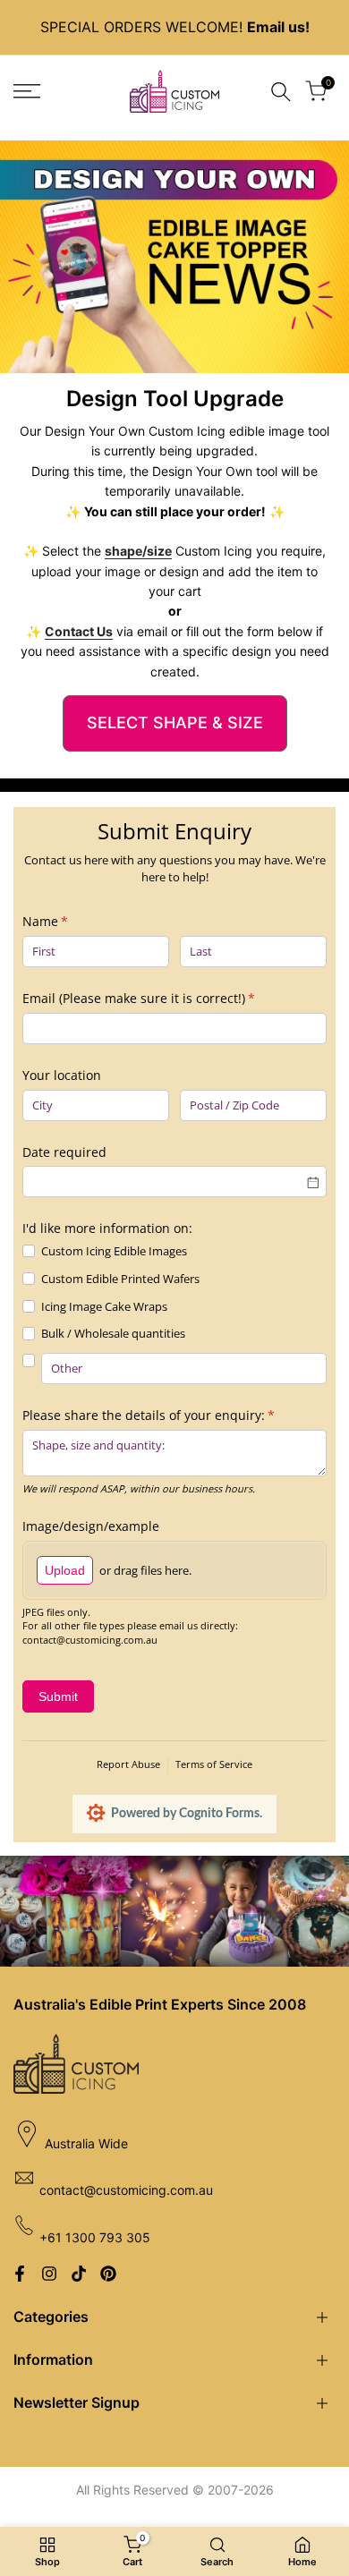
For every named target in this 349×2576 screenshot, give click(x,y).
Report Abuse (128, 1764)
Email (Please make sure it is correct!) (164, 998)
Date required (64, 1152)
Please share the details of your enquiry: (174, 1415)
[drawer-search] (281, 92)
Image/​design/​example (91, 1526)
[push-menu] (27, 91)
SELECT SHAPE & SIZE (175, 723)
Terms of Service (214, 1764)
